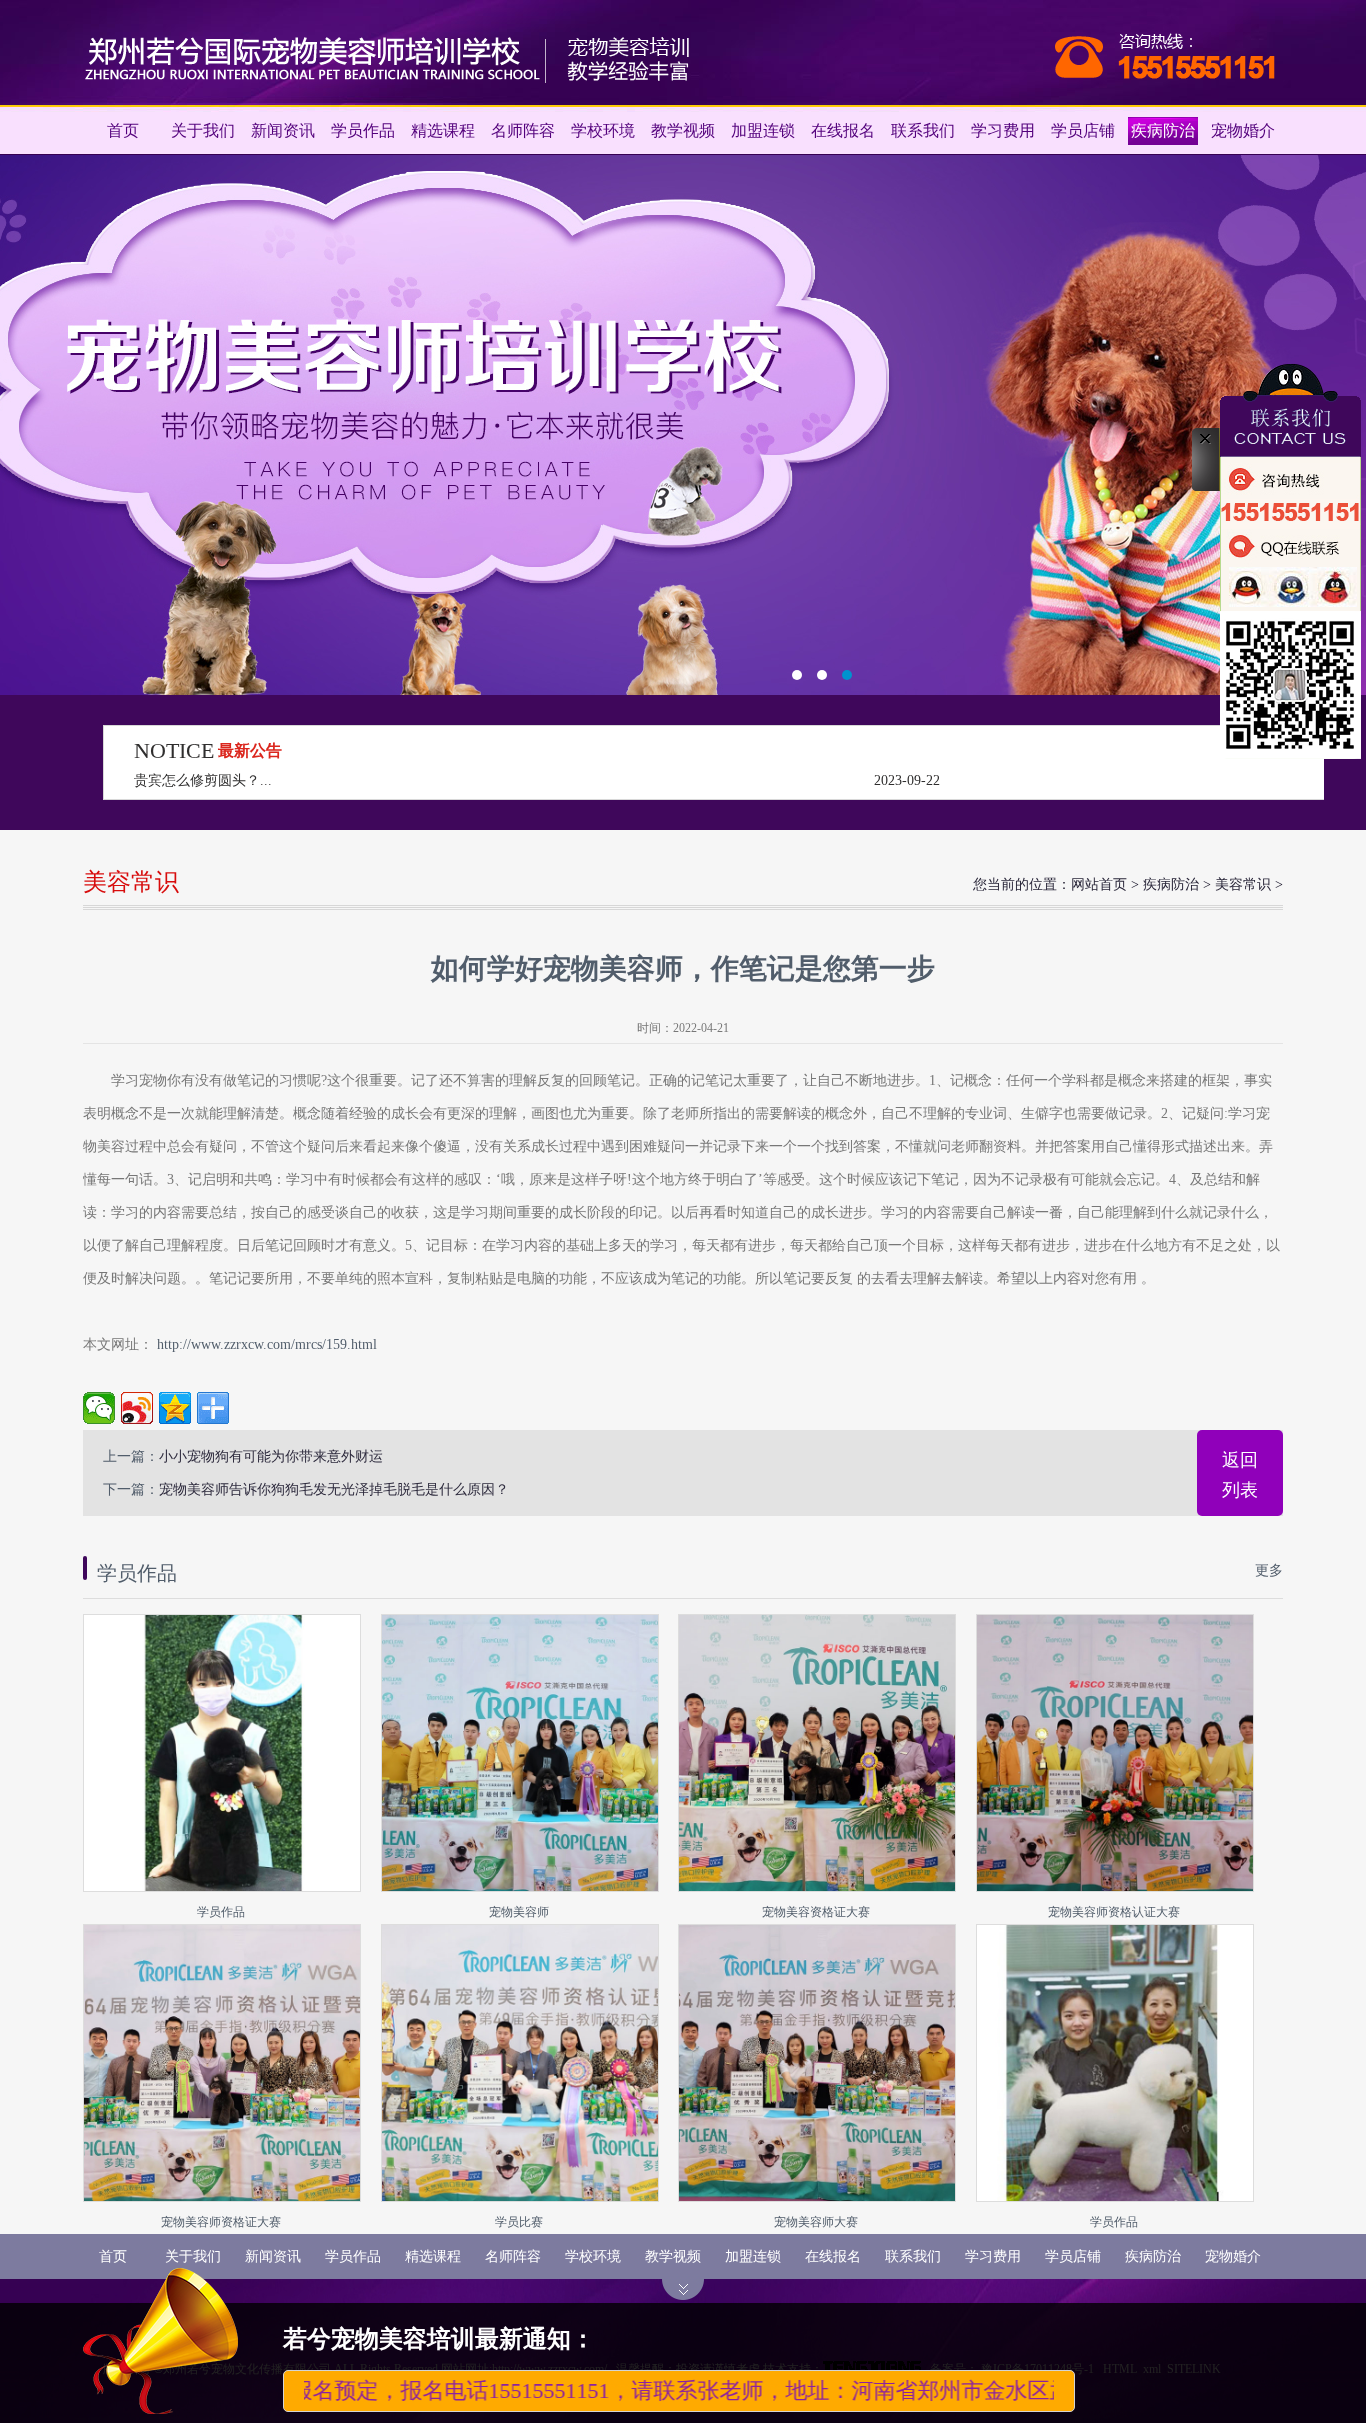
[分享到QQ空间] (175, 1408)
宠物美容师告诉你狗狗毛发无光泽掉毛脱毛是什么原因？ (334, 1489)
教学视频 (683, 130)
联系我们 (923, 130)
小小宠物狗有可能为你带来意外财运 (271, 1456)
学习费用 (1003, 130)
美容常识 (1243, 884)
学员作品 (363, 130)
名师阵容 (523, 130)
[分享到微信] (99, 1408)
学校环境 (603, 130)
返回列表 (1240, 1475)
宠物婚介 (1243, 130)
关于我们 (203, 130)
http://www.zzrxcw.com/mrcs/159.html (265, 1344)
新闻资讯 (283, 130)
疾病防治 (1163, 130)
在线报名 (843, 130)
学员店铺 (1083, 130)
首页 (123, 130)
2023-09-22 (907, 780)
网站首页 (1099, 884)
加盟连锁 (763, 130)
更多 (1269, 1570)
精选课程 (443, 130)
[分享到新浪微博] (137, 1408)
